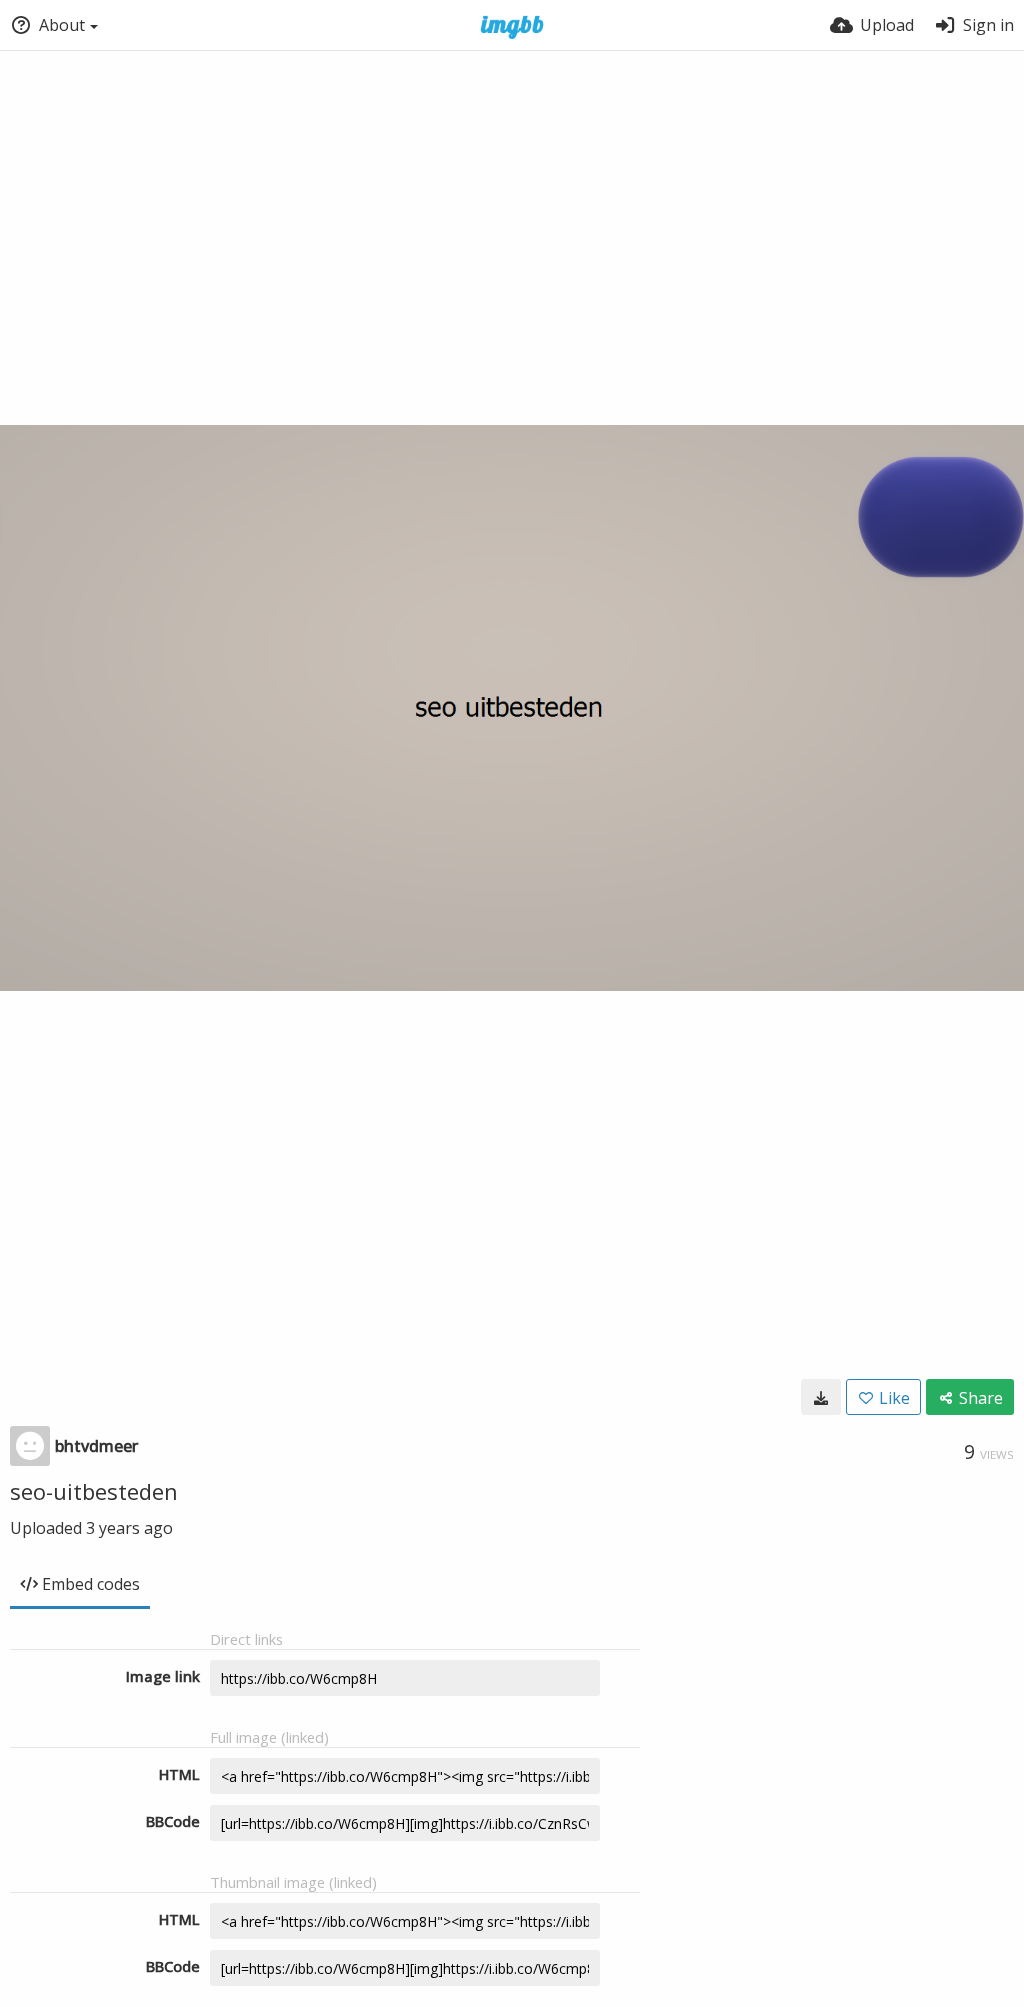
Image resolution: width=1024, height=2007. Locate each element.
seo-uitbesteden (94, 1491)
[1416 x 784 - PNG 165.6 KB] (821, 1397)
